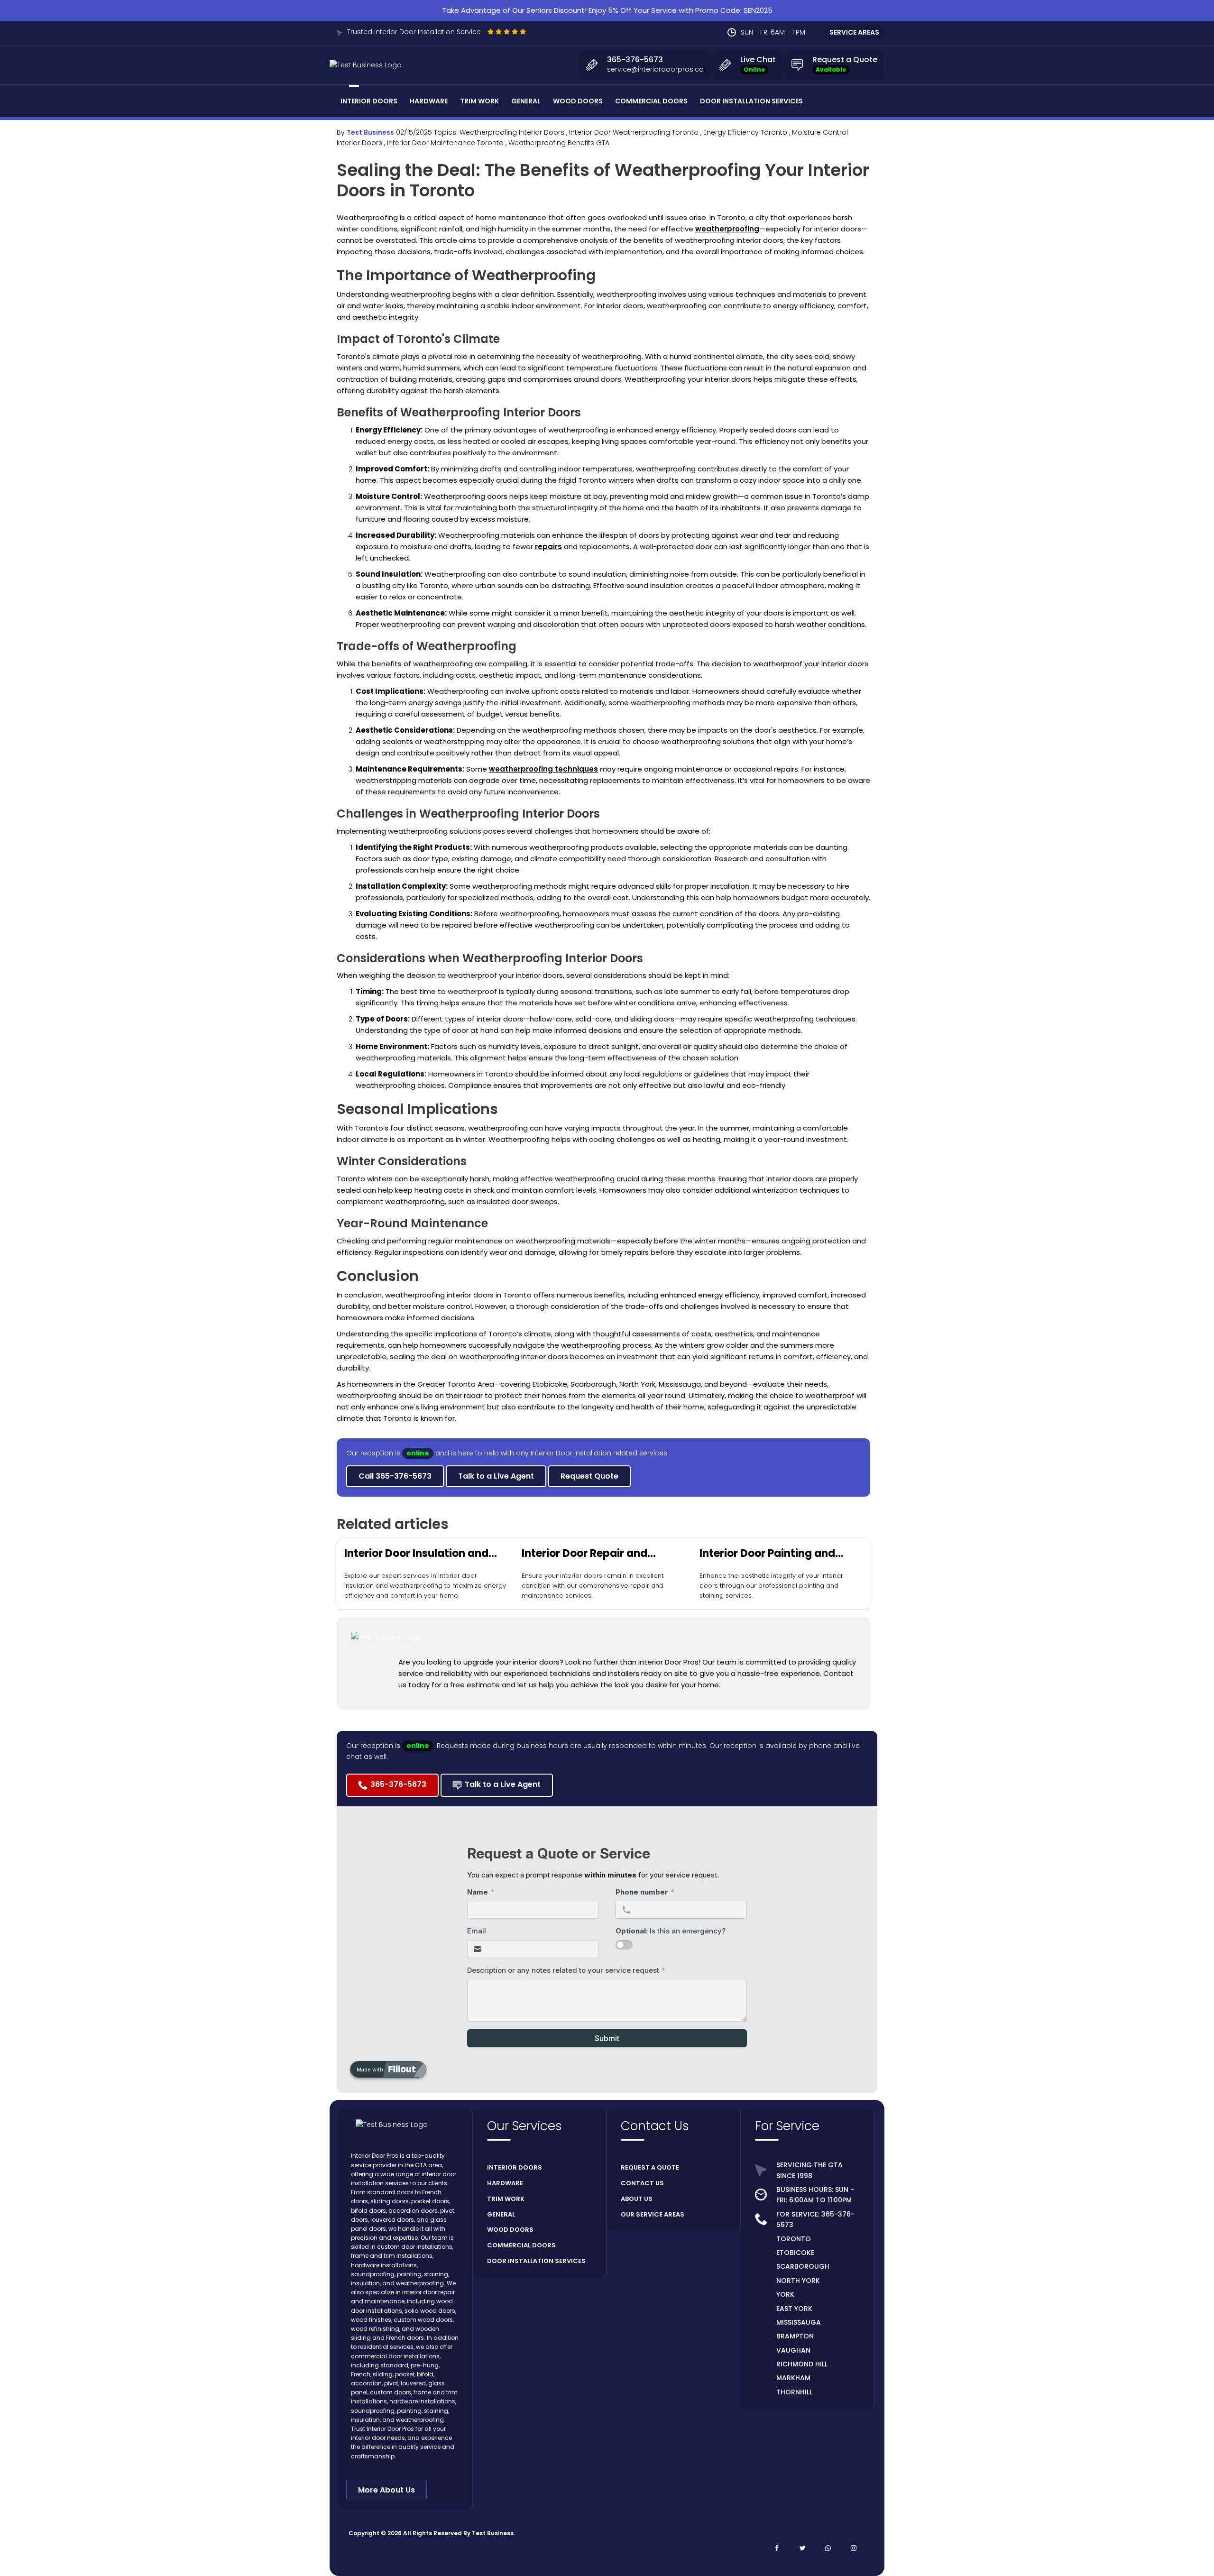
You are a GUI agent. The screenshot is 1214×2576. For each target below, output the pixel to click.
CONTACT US (642, 2183)
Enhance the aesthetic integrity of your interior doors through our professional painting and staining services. (771, 1586)
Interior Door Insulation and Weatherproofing (416, 1554)
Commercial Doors (651, 101)
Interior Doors (369, 101)
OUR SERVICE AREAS (653, 2214)
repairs (548, 547)
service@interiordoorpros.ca (655, 69)
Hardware (429, 101)
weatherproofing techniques (543, 769)
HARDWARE (505, 2183)
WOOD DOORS (510, 2230)
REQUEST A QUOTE (650, 2167)
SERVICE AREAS (854, 32)
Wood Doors (578, 101)
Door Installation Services (751, 101)
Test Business (370, 132)
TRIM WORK (506, 2199)
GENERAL (501, 2214)
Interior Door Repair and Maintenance (584, 1554)
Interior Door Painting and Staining (767, 1554)
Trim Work (479, 101)
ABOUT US (637, 2199)
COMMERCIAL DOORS (521, 2245)
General (526, 101)
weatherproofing (727, 229)
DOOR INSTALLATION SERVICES (536, 2261)
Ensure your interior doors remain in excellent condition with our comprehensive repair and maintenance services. (593, 1586)
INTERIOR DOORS (515, 2167)
